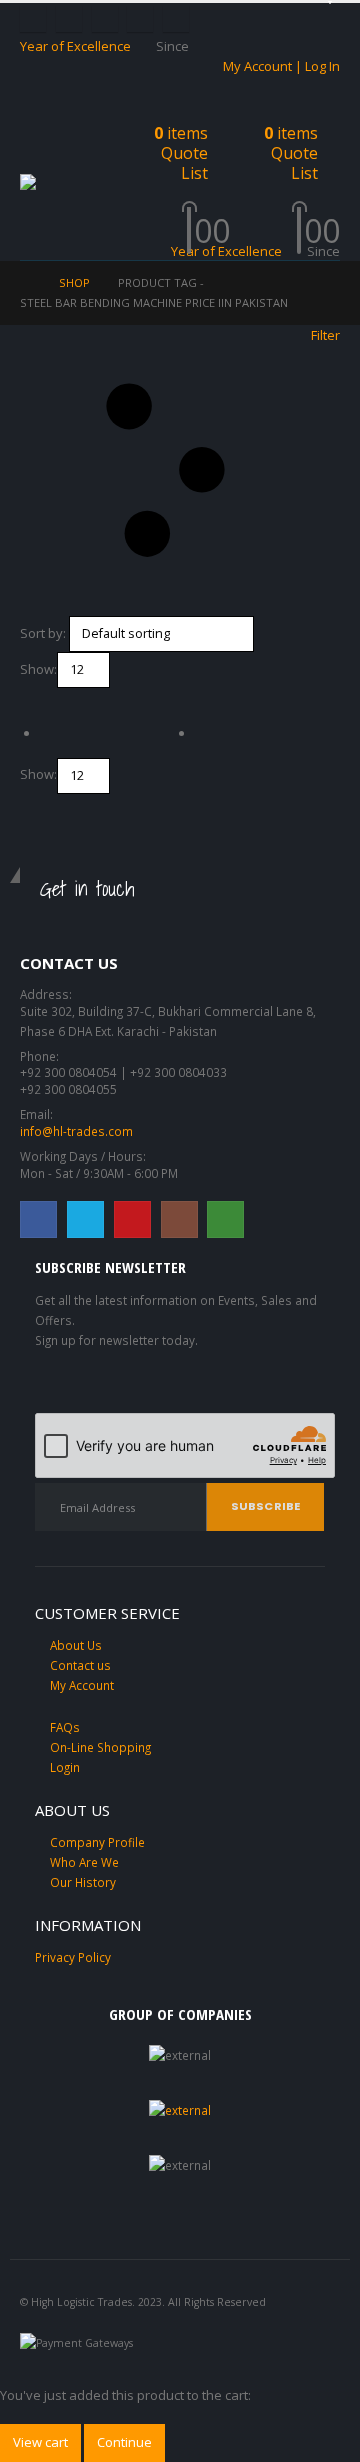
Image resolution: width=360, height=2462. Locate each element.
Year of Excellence (75, 46)
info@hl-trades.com (76, 1131)
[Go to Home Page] (25, 283)
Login (65, 1767)
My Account (82, 1685)
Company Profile (97, 1842)
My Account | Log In (281, 66)
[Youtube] (105, 19)
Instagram (179, 1219)
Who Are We (84, 1862)
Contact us (80, 1665)
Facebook (38, 1219)
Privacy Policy (73, 1957)
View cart (40, 2442)
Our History (83, 1882)
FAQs (65, 1727)
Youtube (132, 1219)
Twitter (85, 1219)
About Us (76, 1645)
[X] (69, 19)
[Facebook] (33, 19)
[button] (38, 149)
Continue (124, 2442)
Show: (38, 669)
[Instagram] (140, 19)
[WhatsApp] (176, 19)
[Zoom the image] (180, 2110)
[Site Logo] (70, 183)
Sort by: (43, 633)
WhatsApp (225, 1219)
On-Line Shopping (100, 1747)
